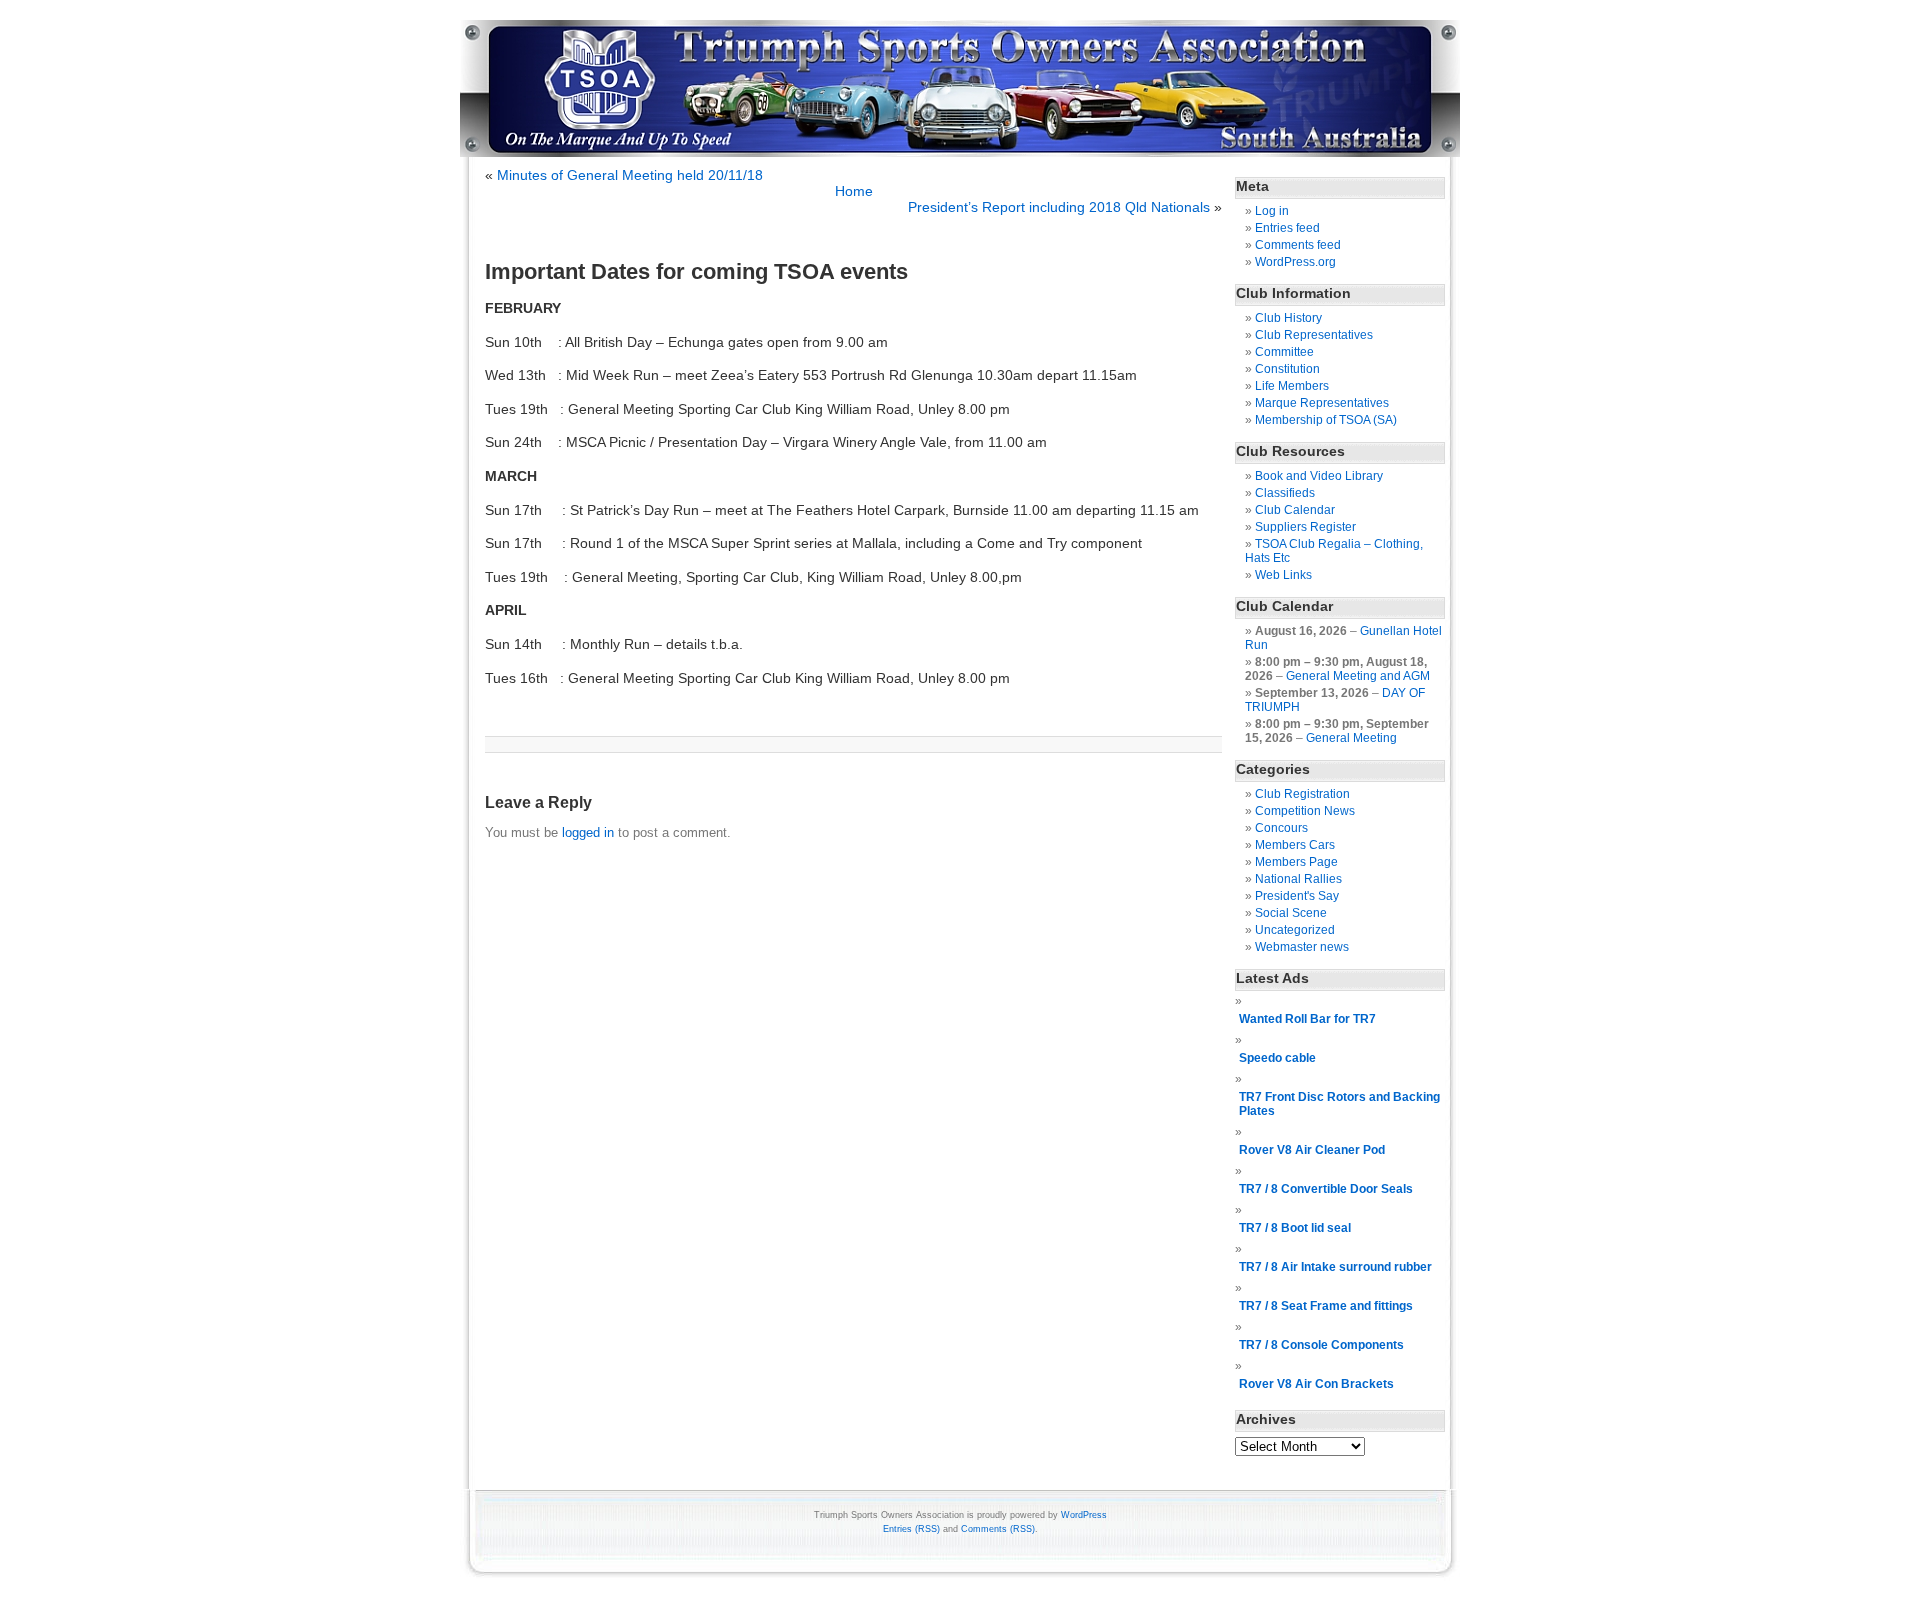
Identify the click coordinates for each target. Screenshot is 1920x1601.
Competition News (1305, 811)
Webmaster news (1302, 947)
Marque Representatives (1322, 403)
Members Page (1296, 862)
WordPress (1084, 1515)
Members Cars (1295, 845)
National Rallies (1298, 879)
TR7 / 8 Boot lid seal (1295, 1228)
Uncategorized (1295, 930)
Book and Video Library (1319, 476)
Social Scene (1291, 913)
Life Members (1292, 386)
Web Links (1283, 575)
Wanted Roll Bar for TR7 (1307, 1019)
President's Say (1297, 896)
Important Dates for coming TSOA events (696, 271)
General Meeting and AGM (1358, 676)
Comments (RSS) (998, 1529)
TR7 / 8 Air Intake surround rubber (1335, 1267)
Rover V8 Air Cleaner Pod (1312, 1150)
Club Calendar (1295, 510)
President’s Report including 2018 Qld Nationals (1059, 207)
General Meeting (1351, 738)
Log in (1272, 211)
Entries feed (1287, 228)
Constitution (1287, 369)
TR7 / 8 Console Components (1321, 1345)
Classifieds (1285, 493)
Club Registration (1302, 794)
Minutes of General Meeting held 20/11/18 (630, 175)
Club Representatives (1314, 335)
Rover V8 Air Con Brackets (1316, 1384)
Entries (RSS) (911, 1529)
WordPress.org (1295, 262)
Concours (1281, 828)
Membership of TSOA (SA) (1326, 420)
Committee (1284, 352)
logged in (588, 833)
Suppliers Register (1305, 527)
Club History (1288, 318)
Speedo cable (1277, 1058)
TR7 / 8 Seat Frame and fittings (1326, 1306)
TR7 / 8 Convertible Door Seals (1326, 1189)
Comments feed (1298, 245)
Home (854, 191)
